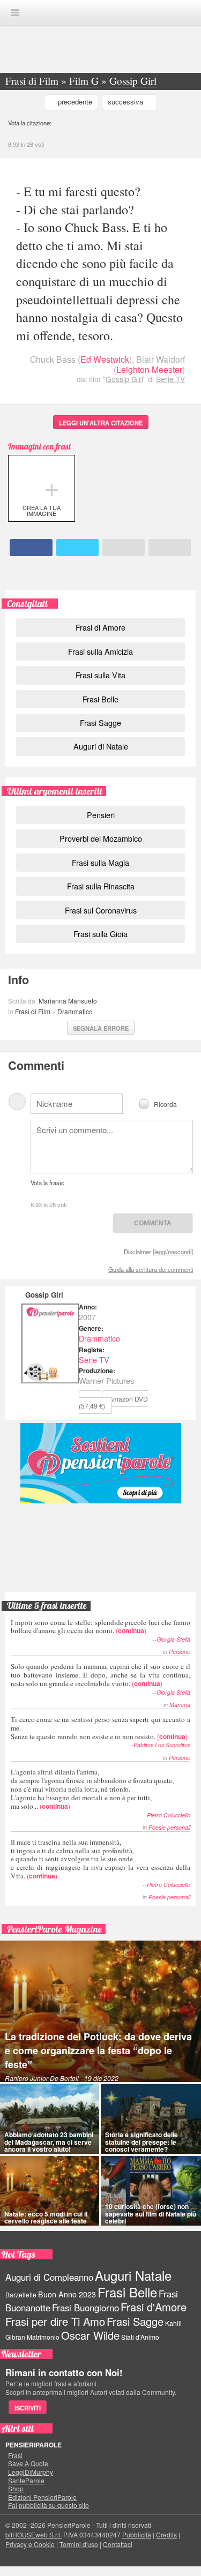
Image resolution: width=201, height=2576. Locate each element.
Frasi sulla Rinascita (101, 886)
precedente (75, 102)
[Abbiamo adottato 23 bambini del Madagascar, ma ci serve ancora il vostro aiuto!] (50, 2119)
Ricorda (165, 1103)
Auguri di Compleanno (49, 2277)
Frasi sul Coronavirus (101, 910)
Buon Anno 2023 (67, 2294)
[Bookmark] (170, 548)
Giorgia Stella (173, 1639)
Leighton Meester (149, 369)
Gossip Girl (124, 379)
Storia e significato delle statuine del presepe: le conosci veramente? (142, 2141)
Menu (15, 13)
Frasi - (101, 12)
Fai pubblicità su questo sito (49, 2505)
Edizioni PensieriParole (42, 2497)
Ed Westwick (105, 359)
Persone (180, 1652)
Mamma (180, 1705)
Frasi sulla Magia (100, 862)
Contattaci (118, 2544)
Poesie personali (169, 1827)
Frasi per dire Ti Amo (55, 2321)
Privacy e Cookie (30, 2544)
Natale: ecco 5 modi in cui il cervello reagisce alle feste (46, 2217)
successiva (125, 102)
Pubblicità (137, 2534)
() (100, 1626)
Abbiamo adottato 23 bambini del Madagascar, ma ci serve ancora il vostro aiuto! (49, 2141)
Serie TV (170, 379)
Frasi (15, 2455)
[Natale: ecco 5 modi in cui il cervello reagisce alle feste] (50, 2191)
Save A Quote (28, 2463)
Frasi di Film (33, 1011)
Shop (16, 2489)
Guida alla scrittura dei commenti (151, 1269)
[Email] (124, 548)
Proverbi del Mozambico (101, 838)
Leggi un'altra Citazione (101, 423)
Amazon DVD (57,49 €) (113, 1402)
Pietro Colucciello (169, 1815)
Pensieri (101, 815)
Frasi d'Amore (154, 2307)
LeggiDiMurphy (31, 2472)
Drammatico (75, 1011)
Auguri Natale (133, 2275)
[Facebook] (31, 548)
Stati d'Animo (140, 2337)
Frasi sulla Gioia (100, 934)
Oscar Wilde (90, 2335)
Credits (166, 2534)
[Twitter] (77, 548)
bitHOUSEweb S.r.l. (33, 2534)
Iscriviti (28, 2408)
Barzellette (21, 2294)
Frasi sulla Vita (100, 675)
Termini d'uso (79, 2544)
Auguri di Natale (101, 746)
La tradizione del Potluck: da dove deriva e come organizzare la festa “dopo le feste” (98, 2050)
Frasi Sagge (100, 722)
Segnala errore (101, 1028)
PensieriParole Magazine (54, 1929)
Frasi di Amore (100, 627)
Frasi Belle (100, 699)
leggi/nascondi (173, 1252)
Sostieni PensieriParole (101, 1463)
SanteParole (26, 2481)
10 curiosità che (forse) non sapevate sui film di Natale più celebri (151, 2213)
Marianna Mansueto (68, 1001)
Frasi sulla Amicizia (100, 651)
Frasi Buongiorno (85, 2308)
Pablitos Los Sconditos (162, 1745)
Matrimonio (43, 2337)
